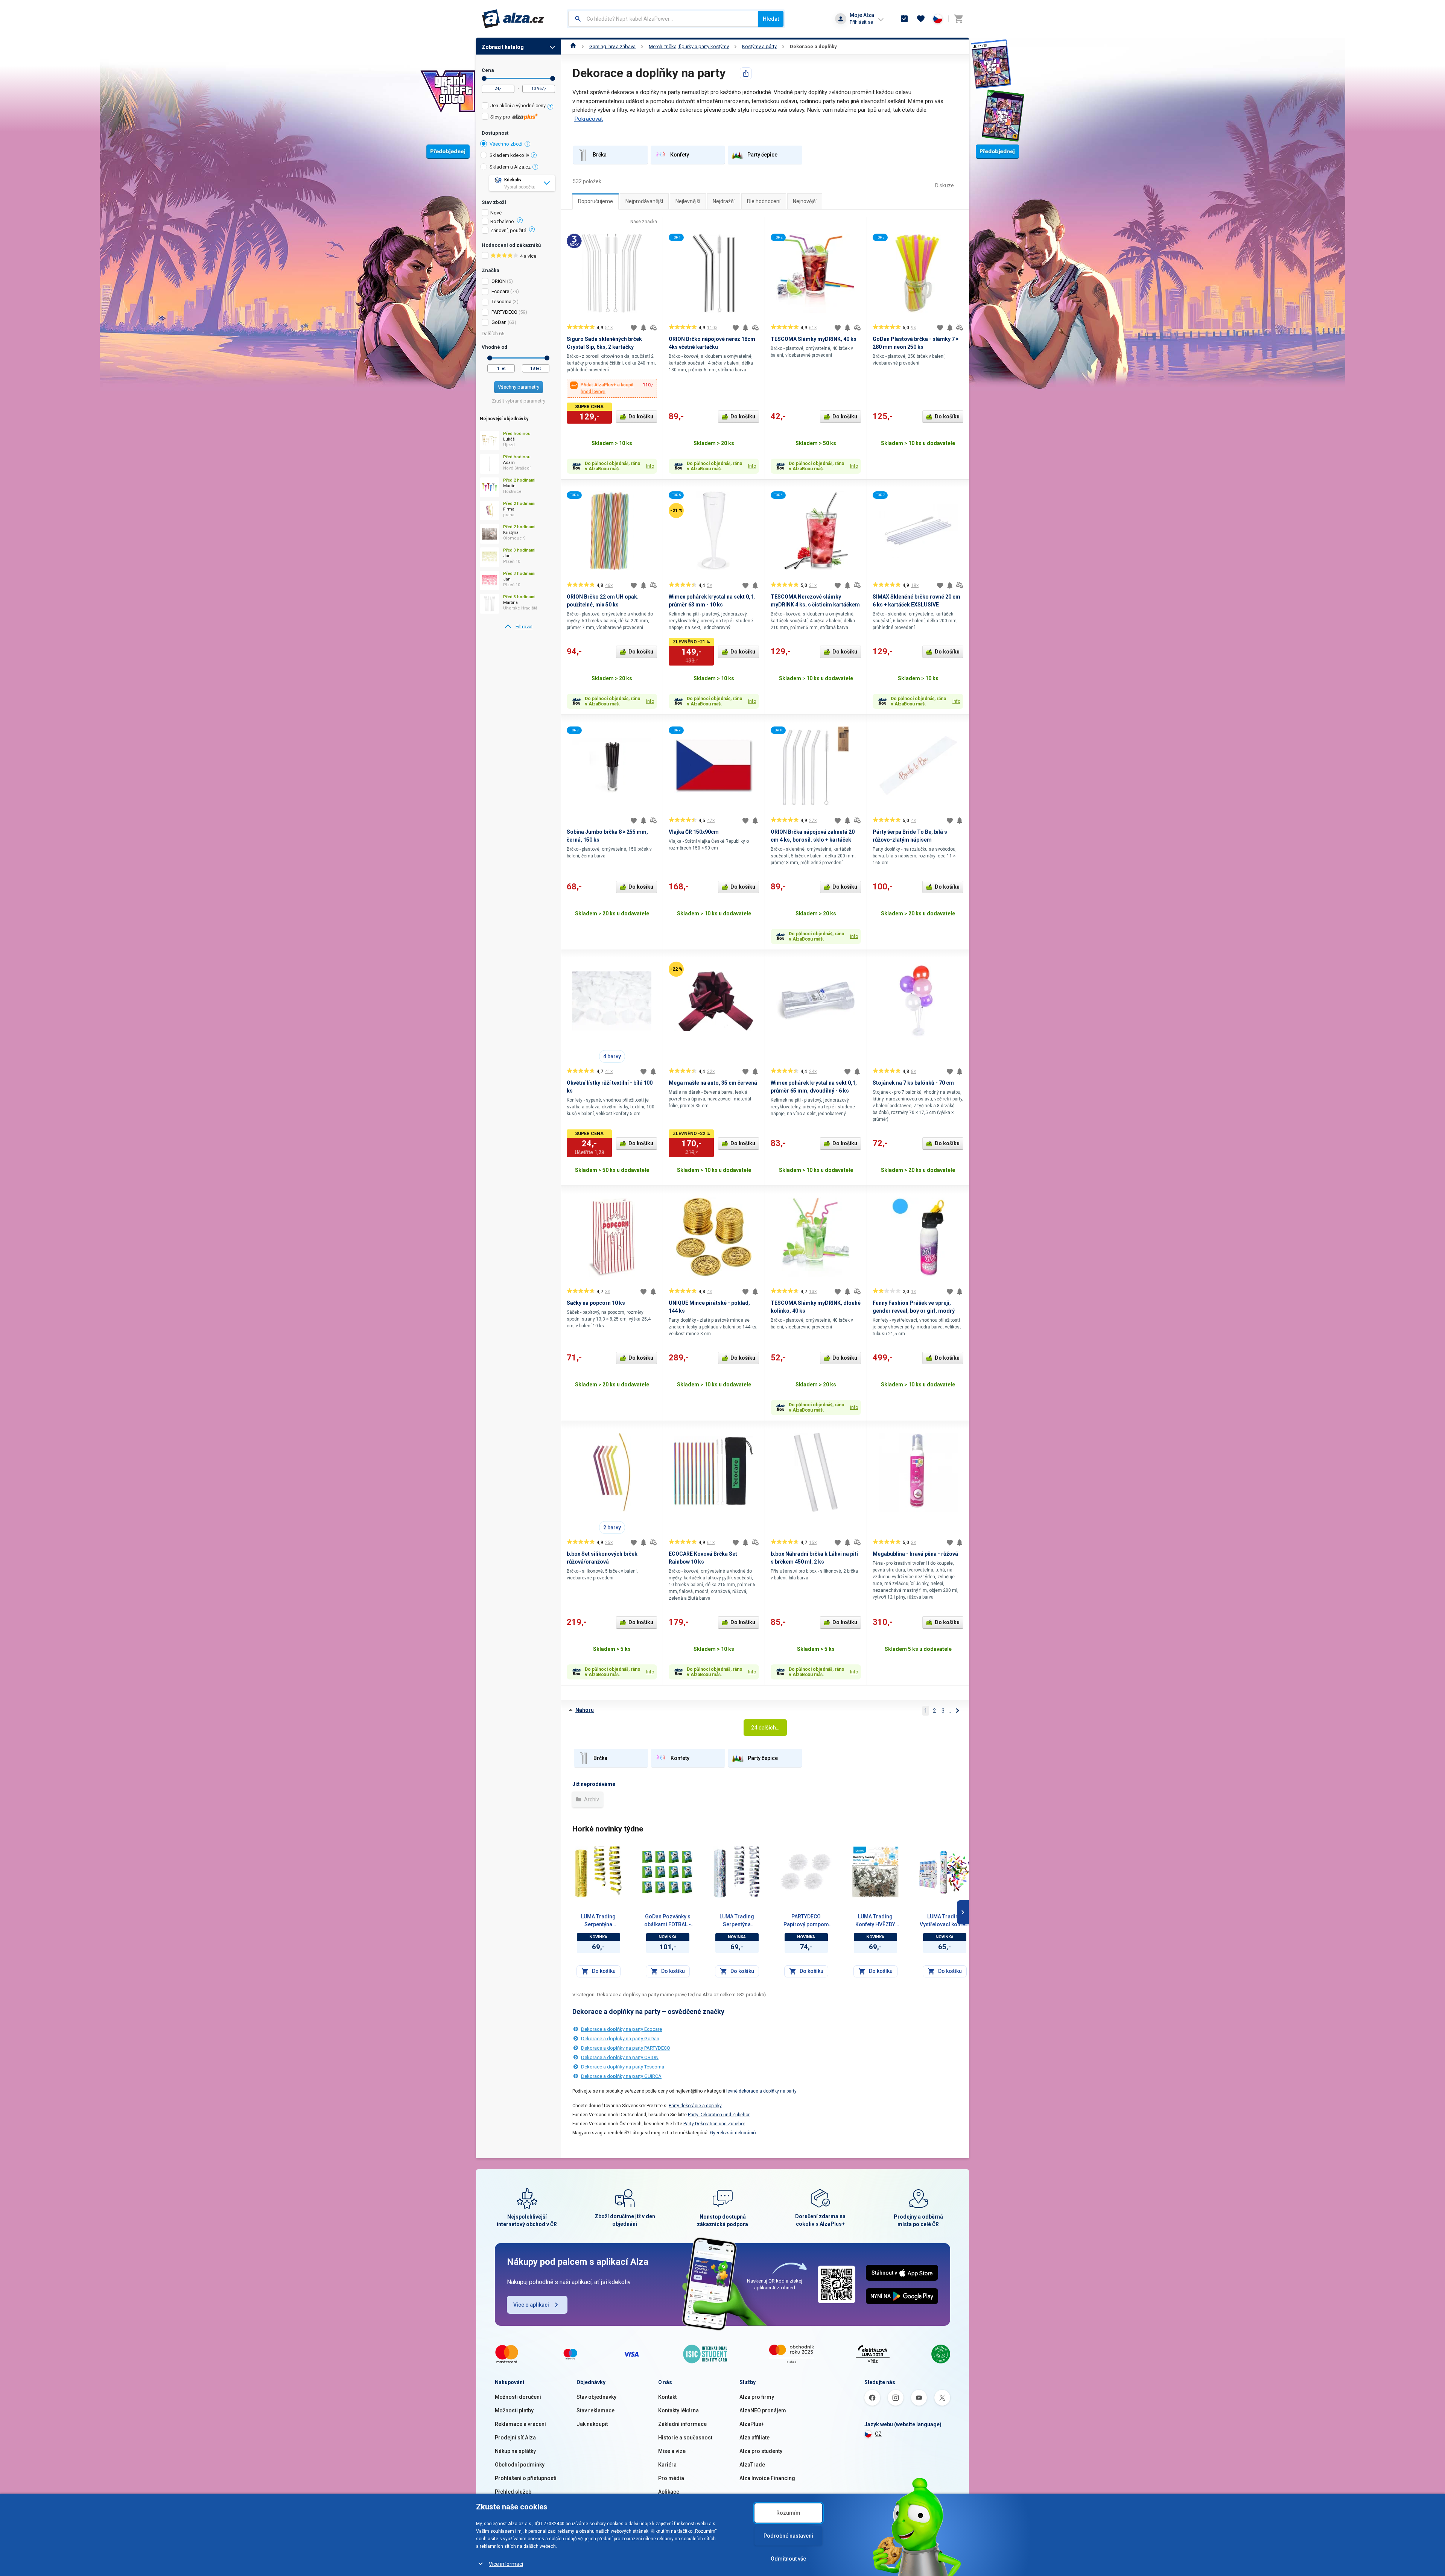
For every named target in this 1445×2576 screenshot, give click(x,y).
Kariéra (667, 2465)
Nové (496, 213)
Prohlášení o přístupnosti (526, 2478)
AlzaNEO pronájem (763, 2410)
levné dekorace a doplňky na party (761, 2091)
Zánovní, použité (508, 231)
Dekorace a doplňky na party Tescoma (623, 2067)
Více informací (506, 2564)
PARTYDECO (504, 312)
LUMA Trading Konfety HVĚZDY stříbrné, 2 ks (875, 1921)
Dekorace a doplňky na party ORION (620, 2057)
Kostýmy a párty (759, 46)
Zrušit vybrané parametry (519, 401)
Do (553, 78)
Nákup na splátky (515, 2451)
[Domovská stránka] (573, 46)
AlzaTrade (752, 2465)
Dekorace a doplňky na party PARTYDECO (626, 2048)
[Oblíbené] (921, 19)
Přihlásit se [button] (861, 22)
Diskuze (945, 185)
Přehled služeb (513, 2492)
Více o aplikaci (531, 2305)
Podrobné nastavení (788, 2536)
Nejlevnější (688, 201)
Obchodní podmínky (520, 2465)
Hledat (771, 19)
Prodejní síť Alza (515, 2438)
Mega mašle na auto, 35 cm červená (713, 1083)
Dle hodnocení (764, 201)
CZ (878, 2434)
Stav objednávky (596, 2397)
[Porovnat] (653, 328)
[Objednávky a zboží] (904, 19)
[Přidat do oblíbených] (634, 328)
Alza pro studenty (761, 2451)
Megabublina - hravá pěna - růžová (915, 1554)
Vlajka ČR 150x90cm (694, 832)
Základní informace (682, 2424)
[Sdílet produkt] (746, 73)
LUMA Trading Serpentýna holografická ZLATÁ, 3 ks (598, 1921)
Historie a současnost (685, 2438)
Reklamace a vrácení (520, 2424)
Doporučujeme (595, 201)
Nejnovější (805, 201)
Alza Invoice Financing (767, 2478)
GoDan (499, 322)
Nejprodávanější (644, 201)
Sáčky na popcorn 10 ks (596, 1303)
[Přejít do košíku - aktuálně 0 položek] (958, 19)
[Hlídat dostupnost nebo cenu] (643, 328)
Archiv (591, 1799)
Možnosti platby (514, 2410)
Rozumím (788, 2513)
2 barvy (612, 1527)
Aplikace (669, 2492)
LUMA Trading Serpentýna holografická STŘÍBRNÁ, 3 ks (737, 1921)
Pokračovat (589, 119)
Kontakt (667, 2397)
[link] (518, 627)
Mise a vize (672, 2451)
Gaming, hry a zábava (612, 46)
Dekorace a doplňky (813, 46)
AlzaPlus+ (752, 2424)
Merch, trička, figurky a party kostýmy (689, 46)
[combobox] (663, 19)
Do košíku (641, 416)
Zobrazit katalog (503, 47)
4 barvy (612, 1056)
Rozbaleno (502, 222)
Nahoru (585, 1710)
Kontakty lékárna (678, 2410)
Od (484, 78)
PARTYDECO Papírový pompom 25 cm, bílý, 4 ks (806, 1921)
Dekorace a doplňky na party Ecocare (621, 2029)
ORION (499, 281)
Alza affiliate (754, 2438)
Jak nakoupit (592, 2424)
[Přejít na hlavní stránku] (513, 19)
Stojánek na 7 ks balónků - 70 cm (913, 1083)
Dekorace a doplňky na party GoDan (620, 2039)
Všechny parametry (519, 387)
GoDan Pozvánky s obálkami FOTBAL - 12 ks (668, 1921)
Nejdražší (724, 201)
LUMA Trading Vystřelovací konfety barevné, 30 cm (945, 1921)
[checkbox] (518, 107)
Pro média (671, 2478)
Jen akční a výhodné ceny (518, 106)
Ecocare (500, 291)
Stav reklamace (595, 2410)
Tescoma (501, 302)
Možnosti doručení (518, 2397)
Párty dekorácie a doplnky (695, 2106)
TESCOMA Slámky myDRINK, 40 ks (814, 339)
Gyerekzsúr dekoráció (733, 2133)
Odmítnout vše (788, 2559)
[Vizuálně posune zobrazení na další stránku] (963, 1912)
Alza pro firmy (757, 2397)
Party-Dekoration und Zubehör (719, 2115)
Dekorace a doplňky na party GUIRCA (621, 2076)
